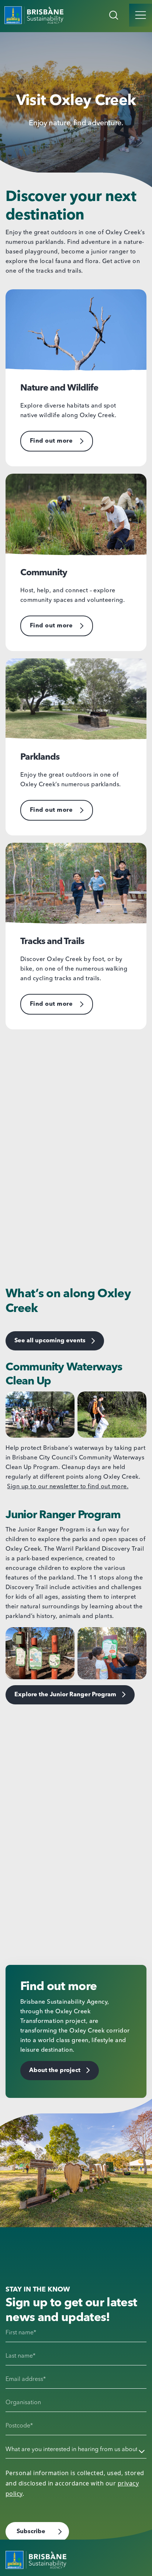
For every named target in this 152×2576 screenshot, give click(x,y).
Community (44, 573)
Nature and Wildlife (59, 388)
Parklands (40, 757)
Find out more (51, 441)
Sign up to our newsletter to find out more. (68, 1487)
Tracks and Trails (52, 942)
